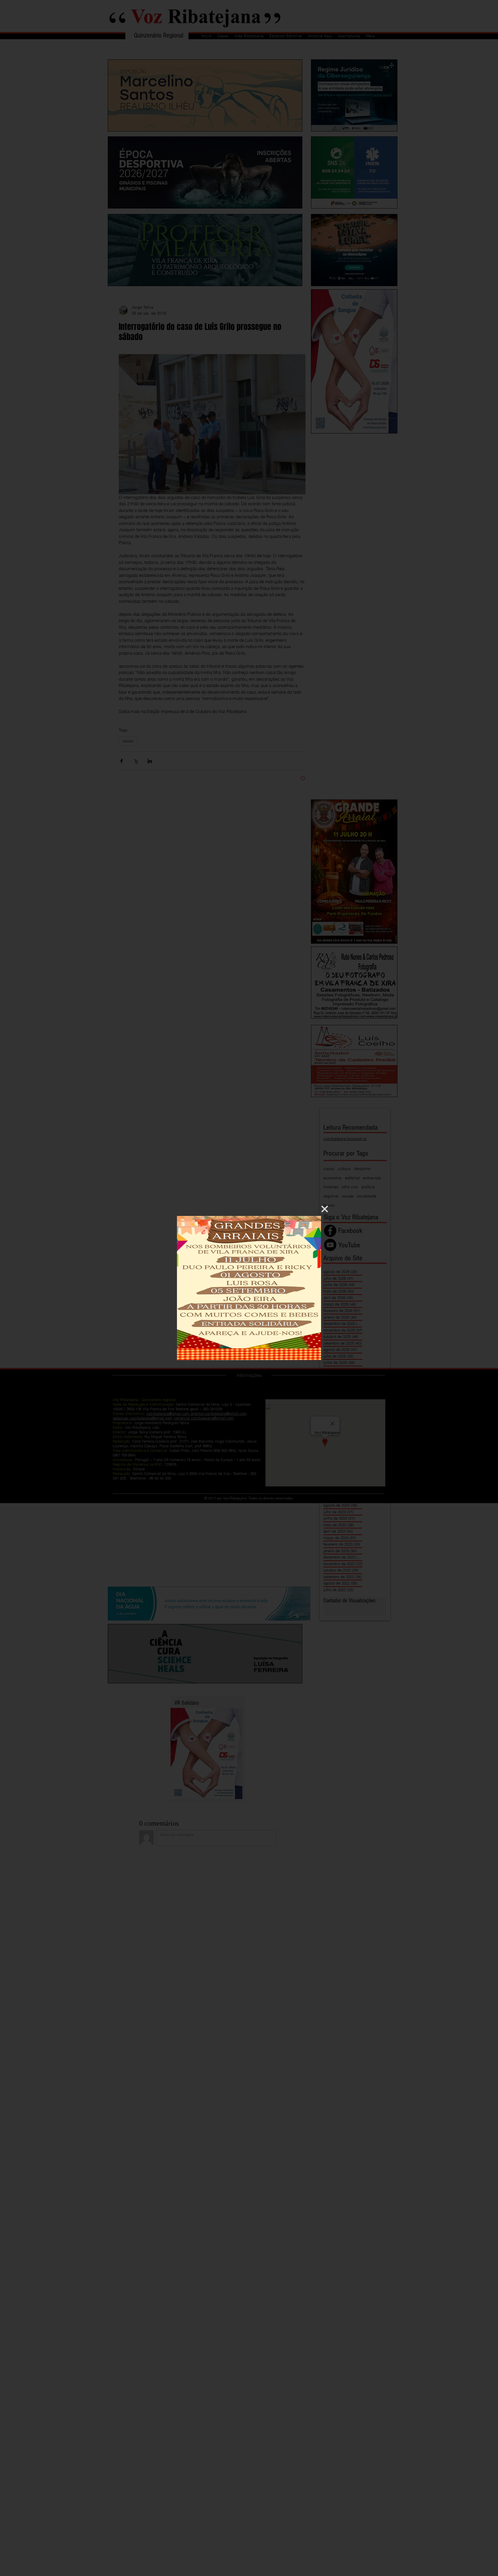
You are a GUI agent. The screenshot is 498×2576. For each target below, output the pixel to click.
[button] (325, 1209)
